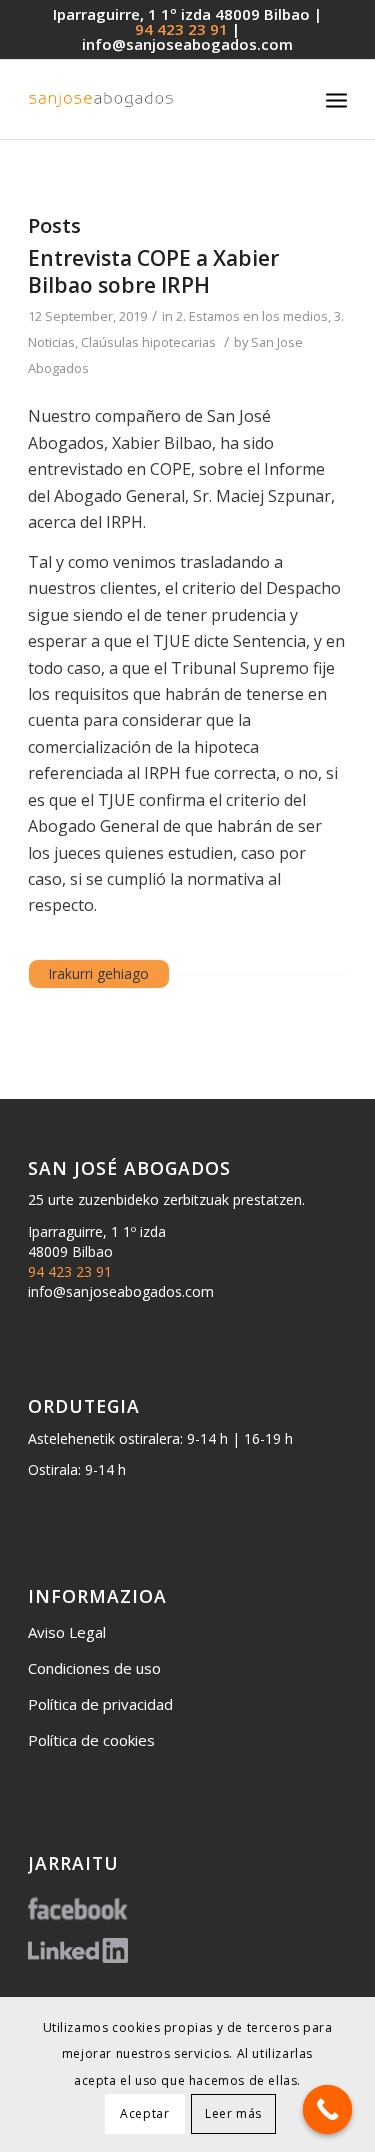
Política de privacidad (100, 1704)
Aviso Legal (67, 1632)
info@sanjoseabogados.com (187, 44)
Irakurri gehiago (99, 973)
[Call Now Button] (328, 2110)
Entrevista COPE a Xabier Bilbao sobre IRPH (153, 271)
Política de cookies (91, 1740)
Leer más (233, 2113)
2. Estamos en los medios (252, 316)
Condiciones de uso (94, 1668)
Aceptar (144, 2113)
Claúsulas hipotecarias (148, 342)
